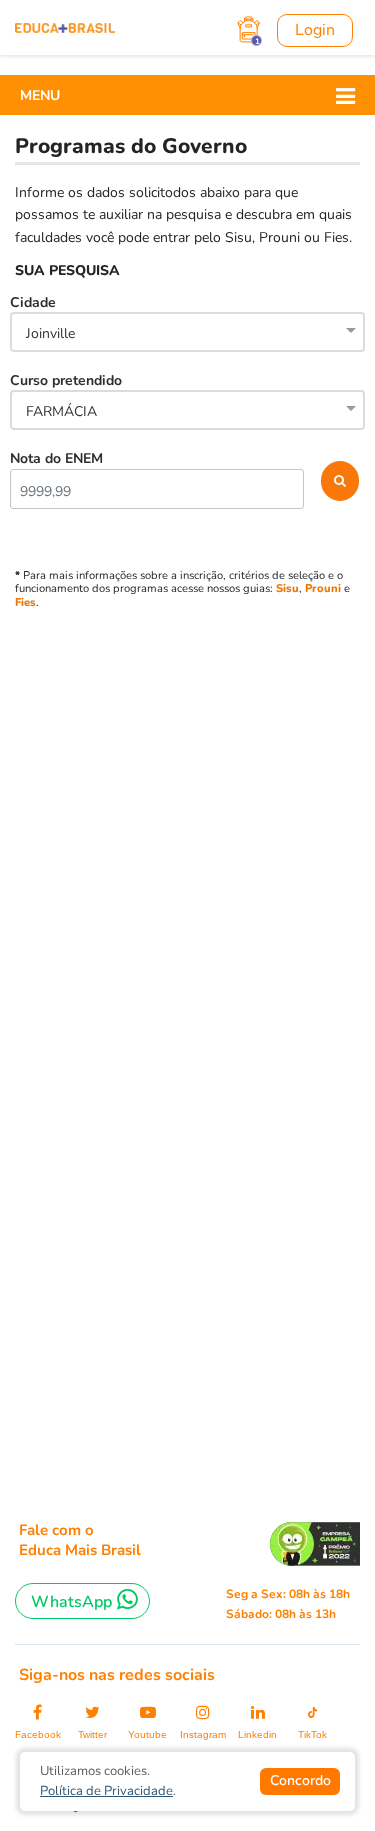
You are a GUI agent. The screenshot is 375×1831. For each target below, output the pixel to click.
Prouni (323, 588)
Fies (25, 602)
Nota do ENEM (56, 458)
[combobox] (187, 334)
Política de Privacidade (106, 1791)
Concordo (300, 1780)
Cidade (42, 318)
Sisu (287, 588)
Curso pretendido (66, 396)
